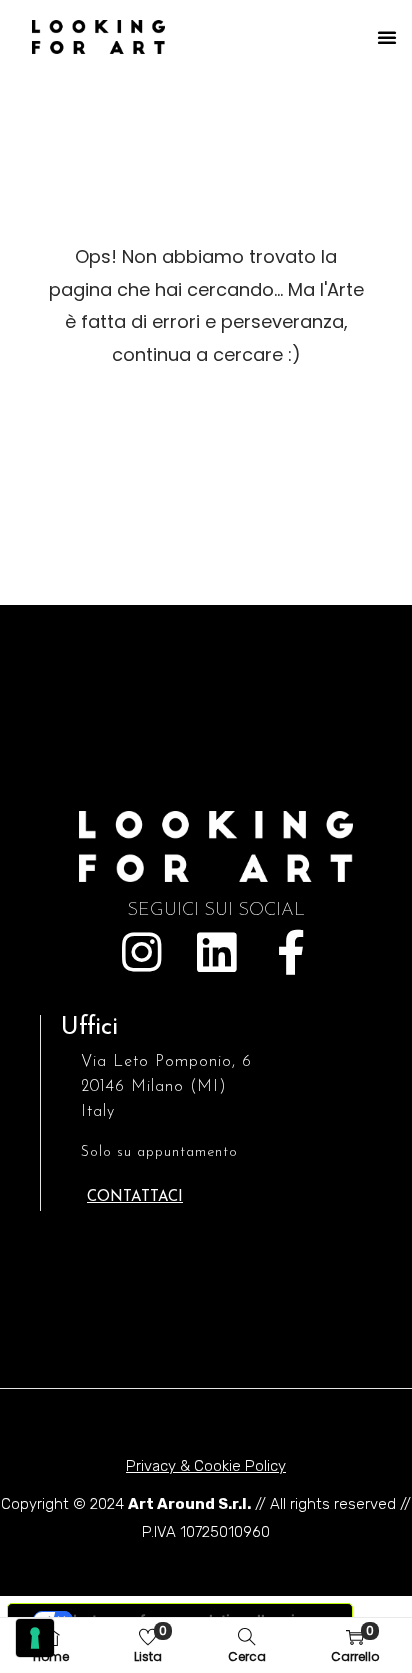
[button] (387, 37)
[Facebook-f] (291, 952)
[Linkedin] (216, 952)
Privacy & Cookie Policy (206, 1466)
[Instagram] (141, 952)
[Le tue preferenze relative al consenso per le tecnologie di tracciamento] (35, 1638)
